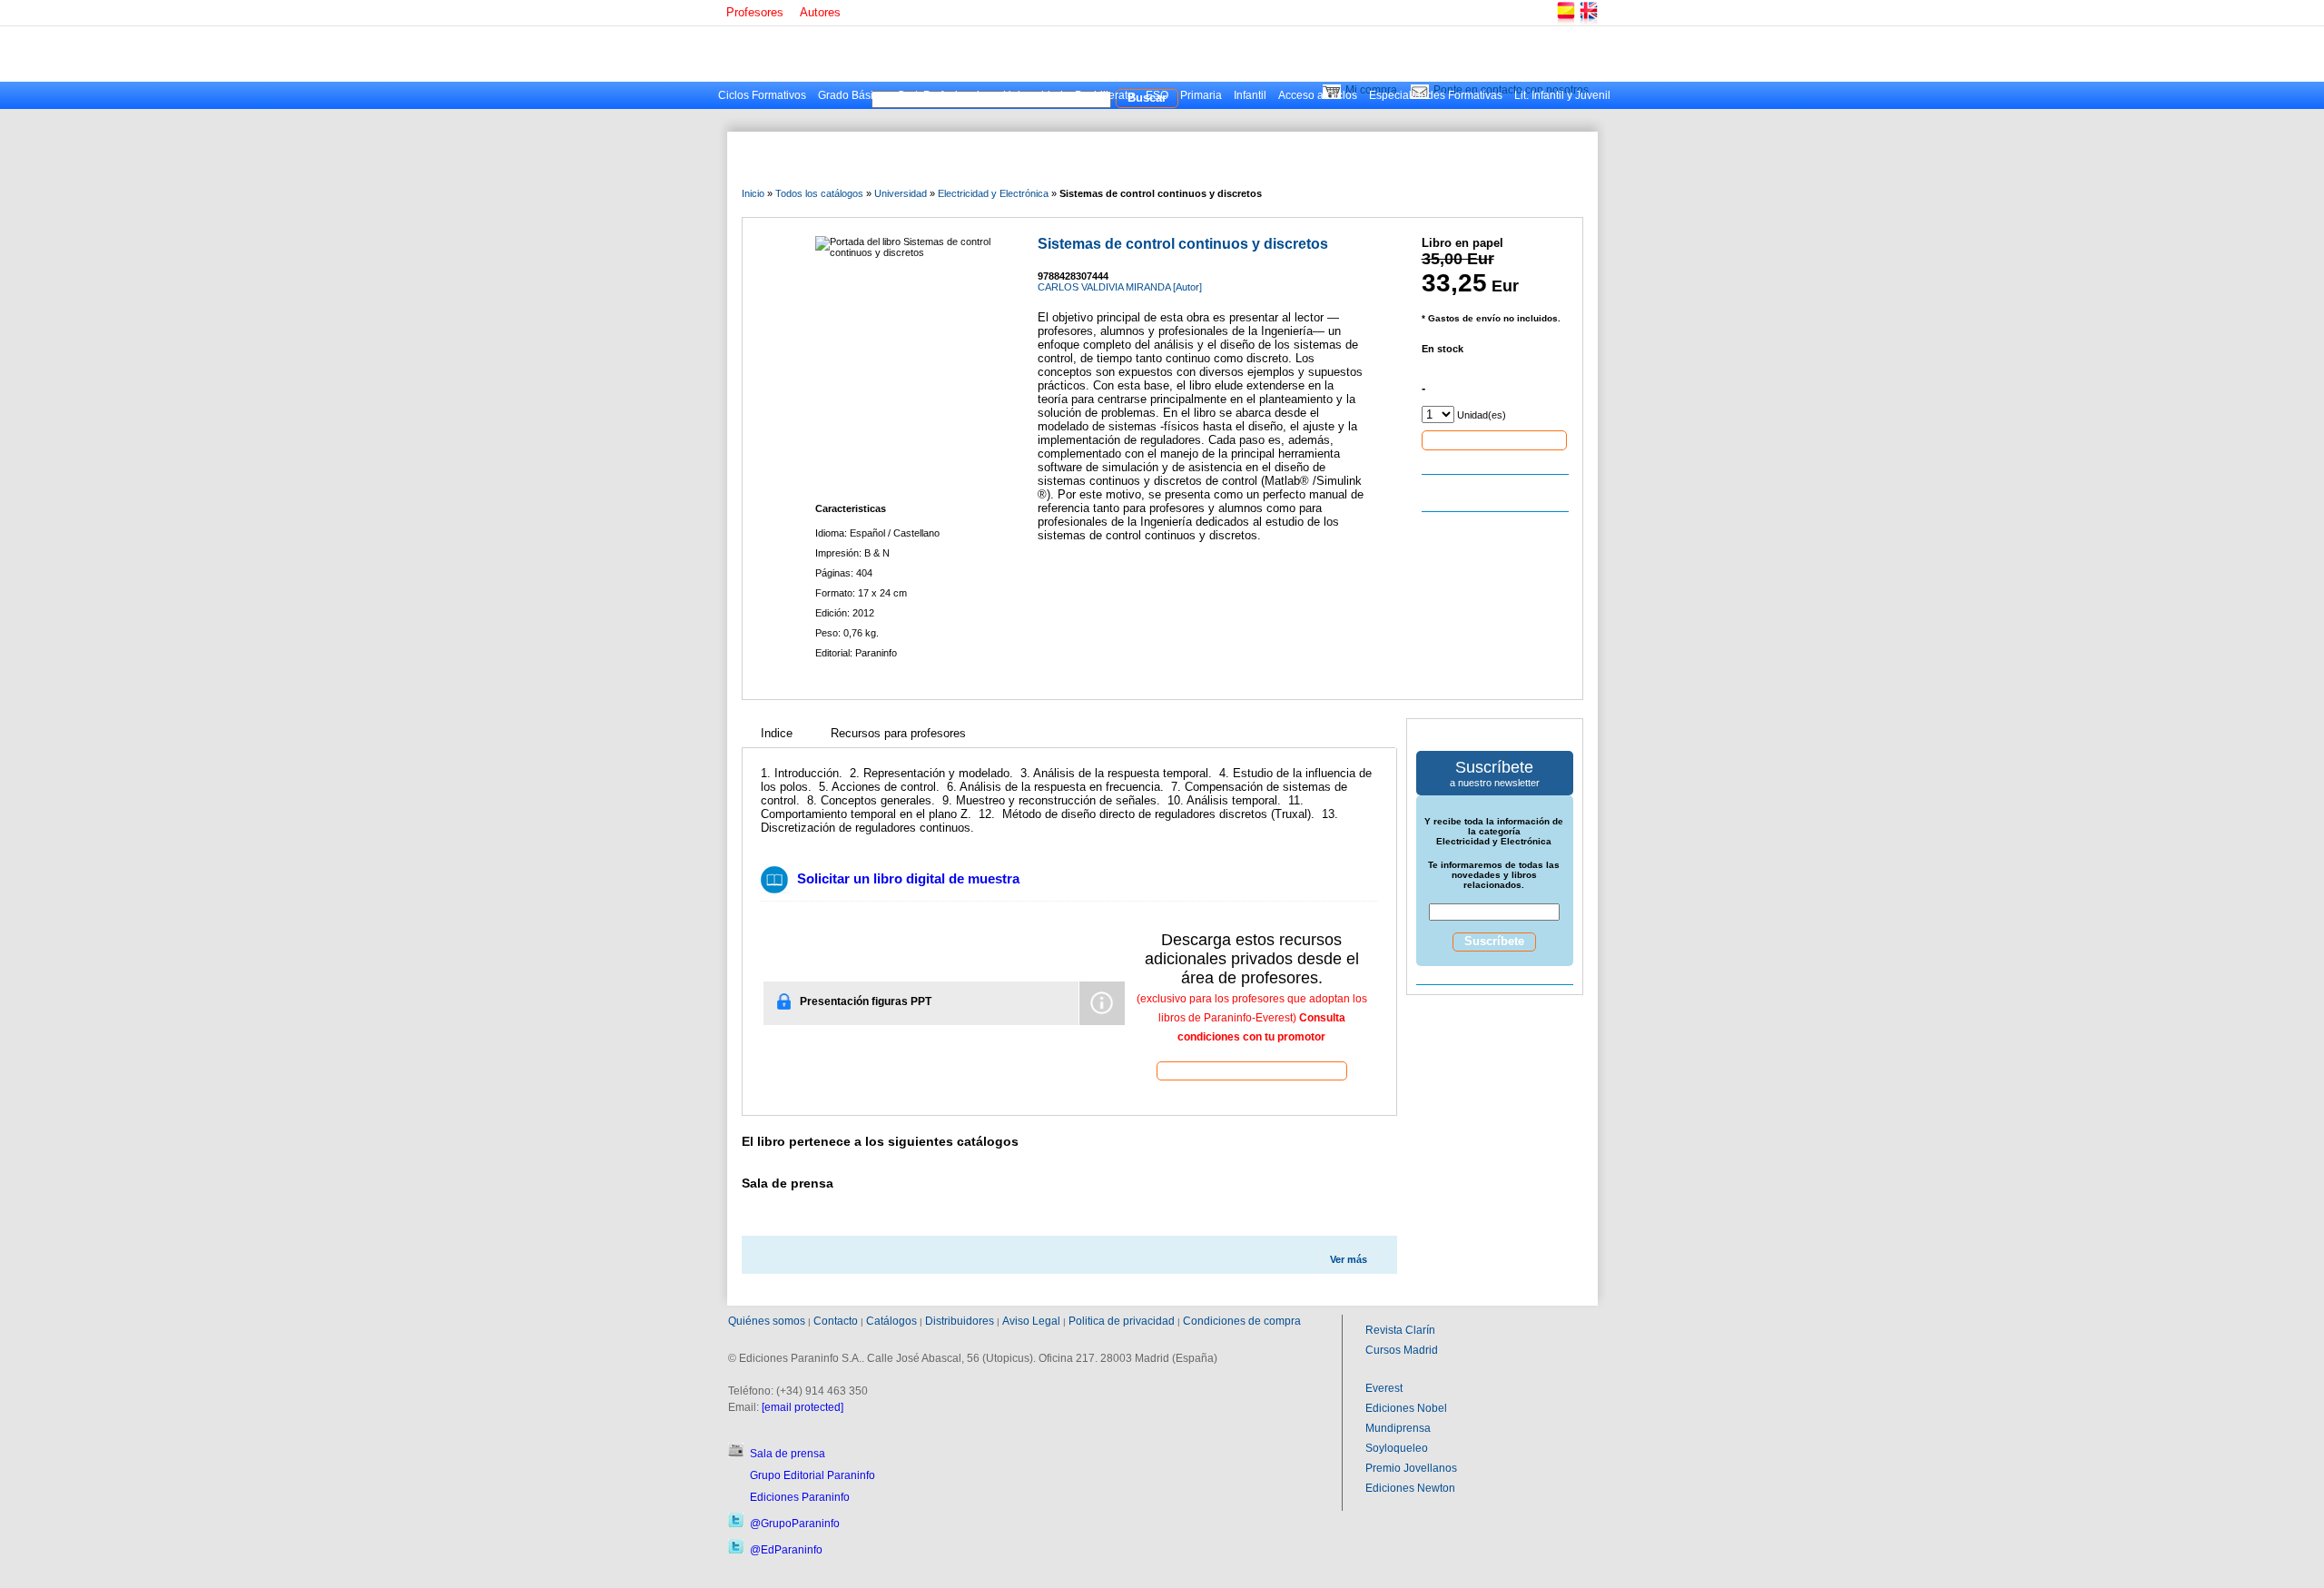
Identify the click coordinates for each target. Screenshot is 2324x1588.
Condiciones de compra (1242, 1321)
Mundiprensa (1398, 1428)
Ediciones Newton (1410, 1488)
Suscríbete (1494, 941)
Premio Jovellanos (1411, 1468)
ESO (1157, 95)
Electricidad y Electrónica (993, 193)
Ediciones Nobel (1406, 1408)
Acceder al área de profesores (1252, 1070)
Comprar (1494, 439)
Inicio (753, 193)
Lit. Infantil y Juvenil (1562, 95)
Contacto (836, 1321)
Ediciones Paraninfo (800, 1497)
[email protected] (803, 1407)
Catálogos (891, 1321)
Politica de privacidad (1122, 1321)
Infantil (1250, 95)
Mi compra (1371, 90)
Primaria (1201, 95)
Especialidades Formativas (1436, 95)
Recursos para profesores (898, 733)
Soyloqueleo (1397, 1448)
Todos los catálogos (819, 193)
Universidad (1033, 95)
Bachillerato (1104, 95)
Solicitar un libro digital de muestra (908, 878)
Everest (1384, 1388)
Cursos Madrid (1402, 1350)
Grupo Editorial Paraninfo (812, 1475)
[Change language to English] (1588, 22)
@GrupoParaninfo (795, 1524)
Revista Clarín (1400, 1330)
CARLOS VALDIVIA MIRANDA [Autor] (1120, 287)
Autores (820, 12)
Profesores (755, 12)
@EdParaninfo (786, 1550)
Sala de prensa (788, 1454)
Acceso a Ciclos (1318, 95)
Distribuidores (960, 1321)
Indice (777, 733)
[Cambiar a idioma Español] (1565, 22)
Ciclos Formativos (762, 95)
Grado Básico (852, 95)
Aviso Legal (1031, 1321)
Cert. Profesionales (944, 95)
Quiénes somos (767, 1321)
